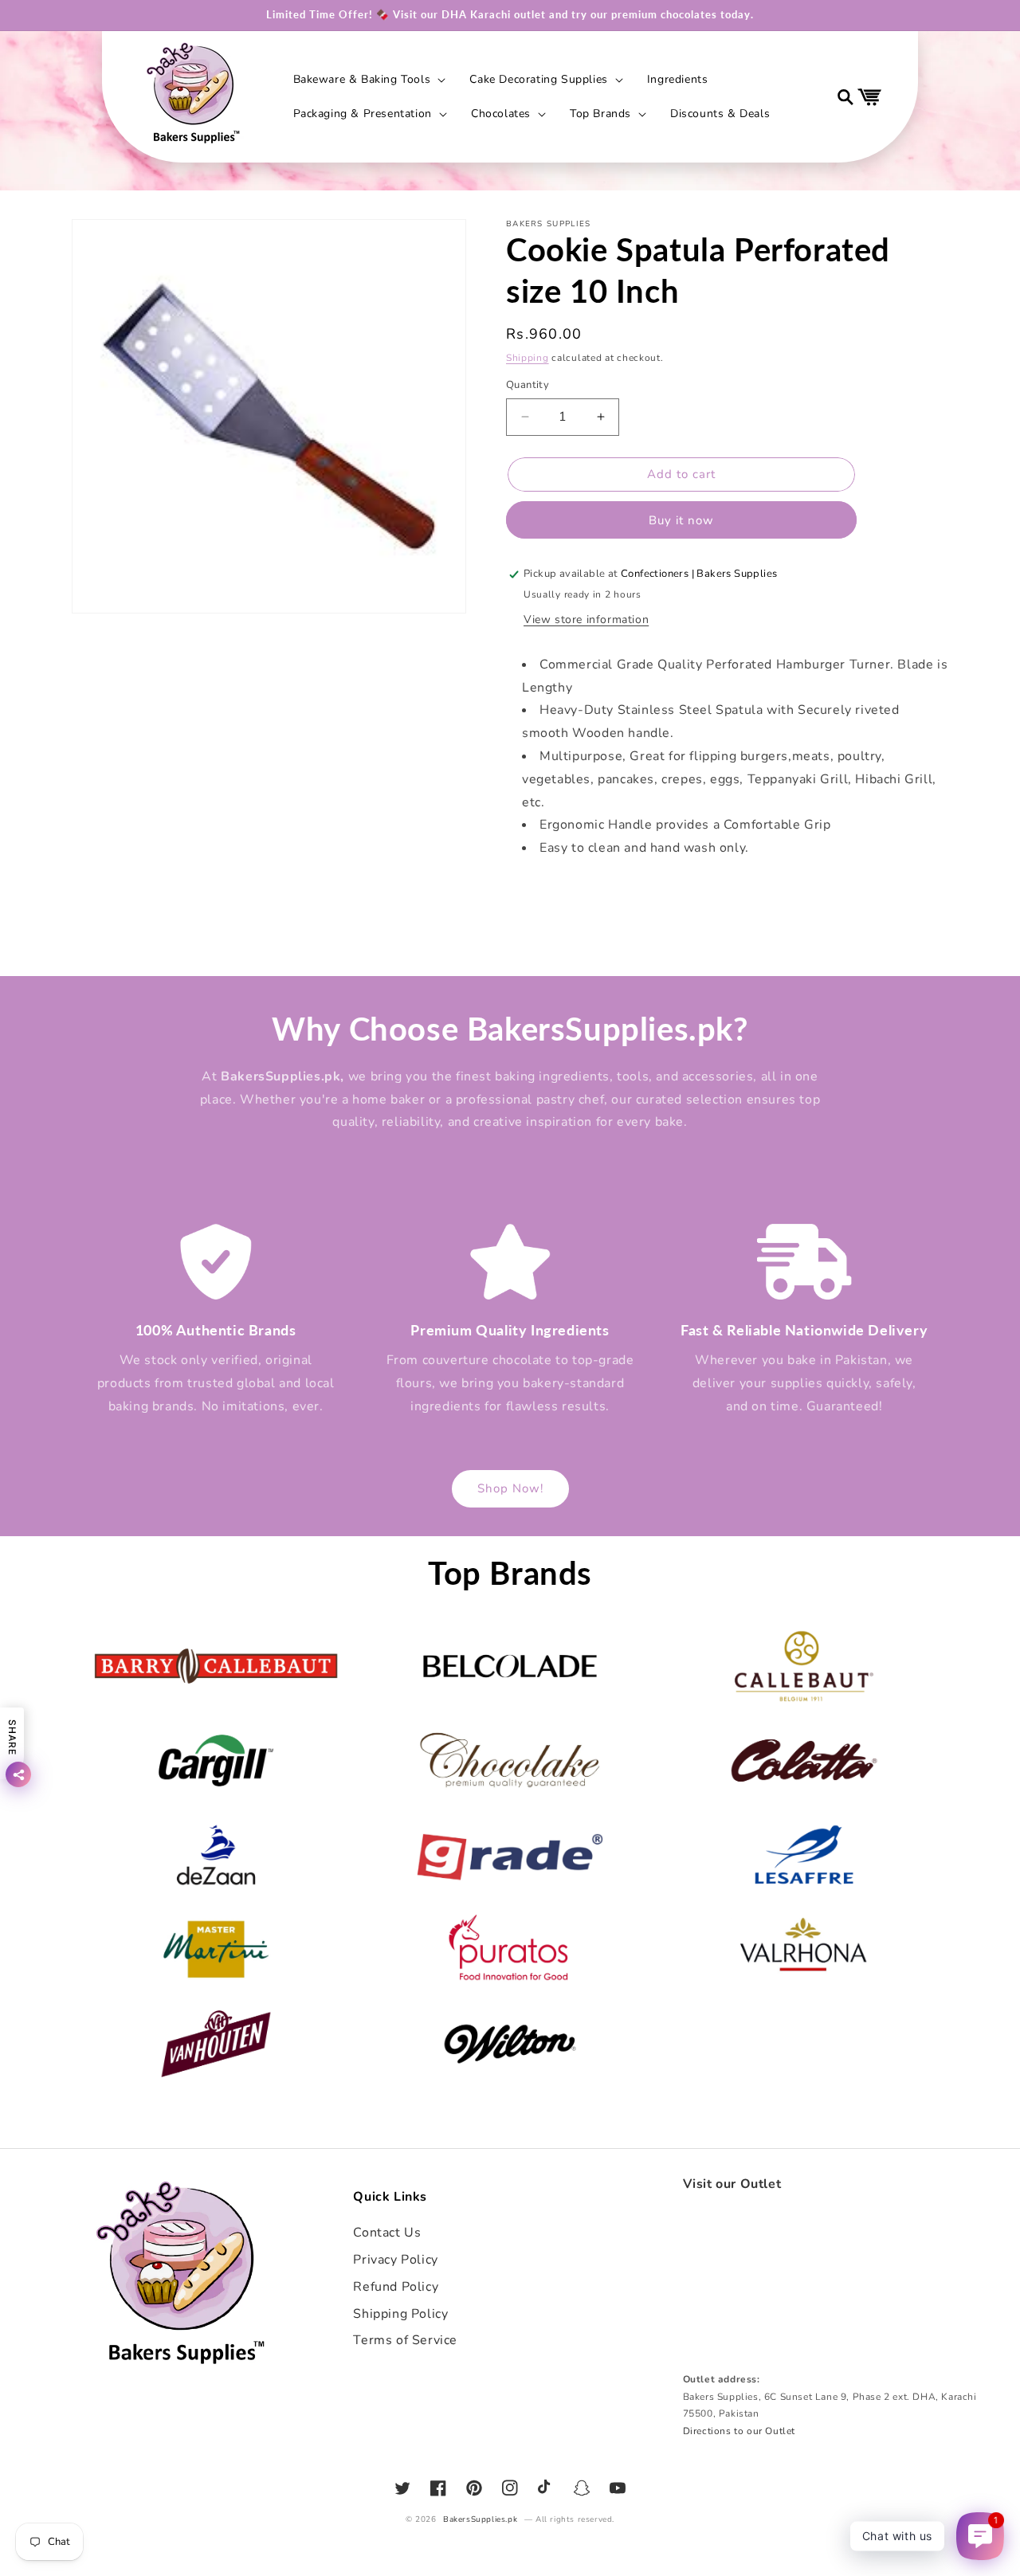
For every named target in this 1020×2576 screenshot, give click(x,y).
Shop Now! (510, 1488)
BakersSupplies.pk (480, 2519)
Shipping (528, 358)
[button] (368, 80)
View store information (586, 619)
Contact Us (387, 2233)
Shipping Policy (400, 2314)
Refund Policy (396, 2287)
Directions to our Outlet (739, 2431)
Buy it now (681, 520)
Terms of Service (405, 2340)
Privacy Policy (395, 2260)
